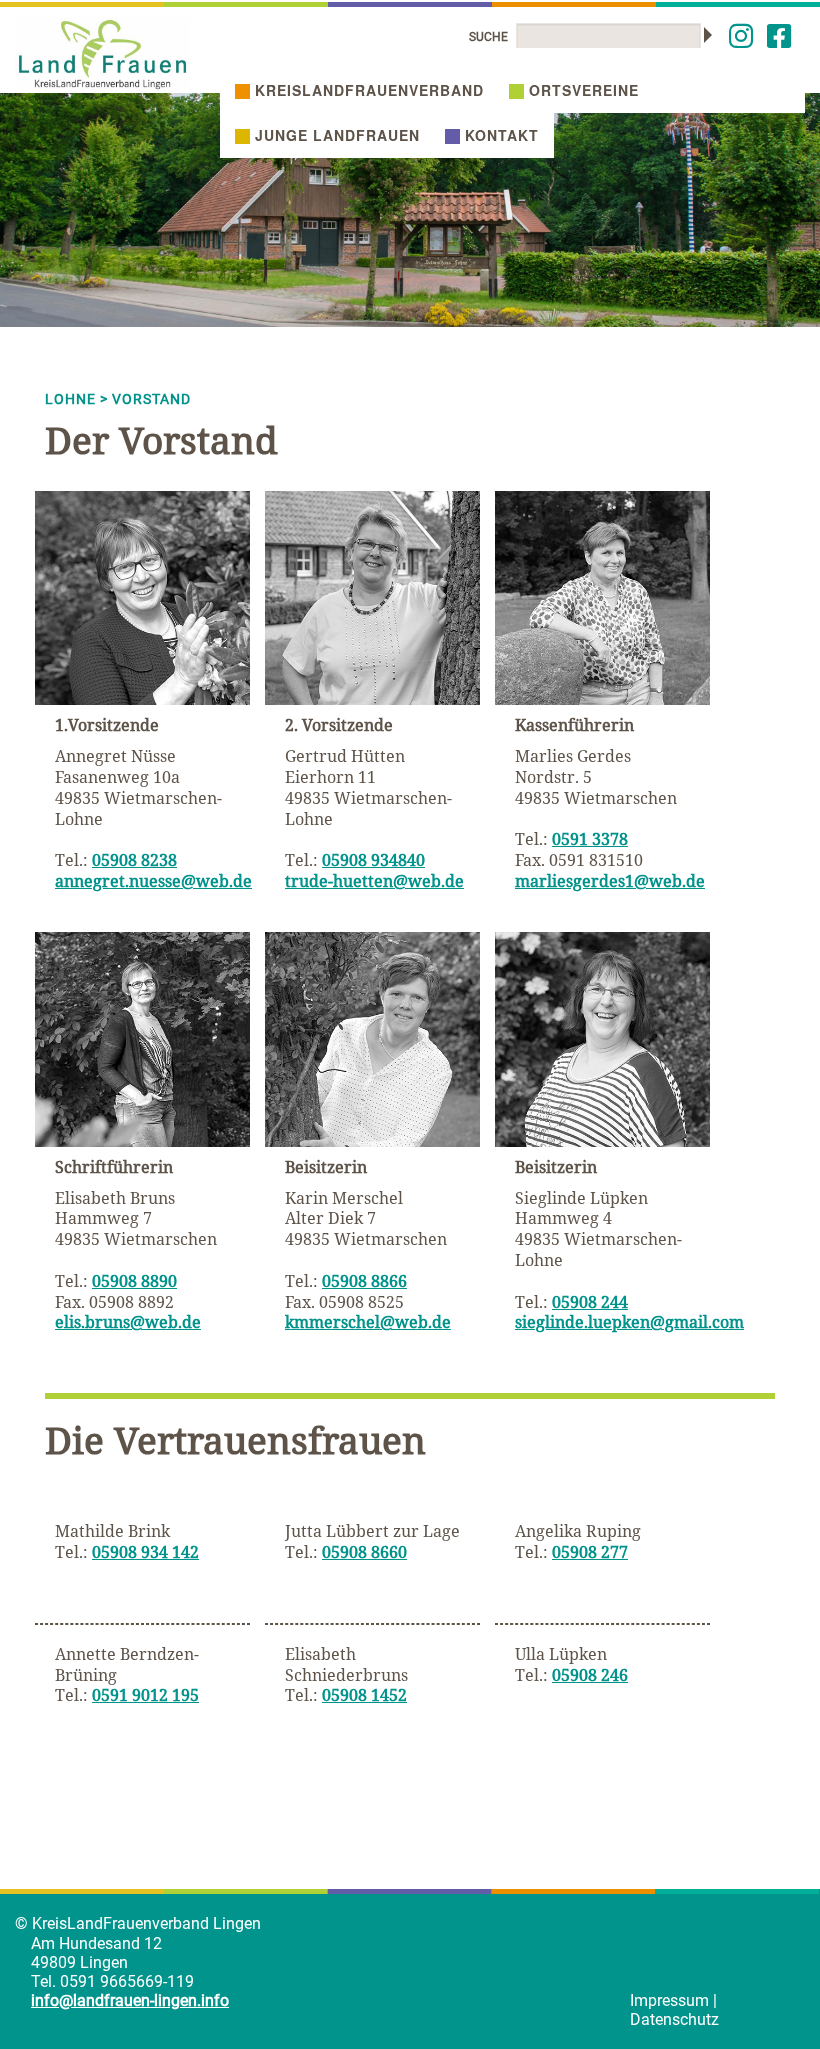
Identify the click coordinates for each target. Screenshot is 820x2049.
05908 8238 (134, 860)
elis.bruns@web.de (128, 1322)
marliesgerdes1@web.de (610, 881)
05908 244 (590, 1302)
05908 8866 (364, 1281)
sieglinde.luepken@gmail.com (629, 1322)
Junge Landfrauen (337, 135)
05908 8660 (364, 1552)
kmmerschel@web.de (368, 1322)
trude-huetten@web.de (374, 881)
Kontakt (502, 135)
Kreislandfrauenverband (369, 90)
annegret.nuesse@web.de (153, 881)
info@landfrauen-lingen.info (130, 2000)
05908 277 (590, 1552)
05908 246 (590, 1675)
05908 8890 (134, 1281)
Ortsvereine (584, 90)
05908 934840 (373, 860)
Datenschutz (674, 2019)
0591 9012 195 (145, 1695)
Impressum (669, 2000)
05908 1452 (364, 1695)
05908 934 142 (145, 1552)
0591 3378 (590, 839)
